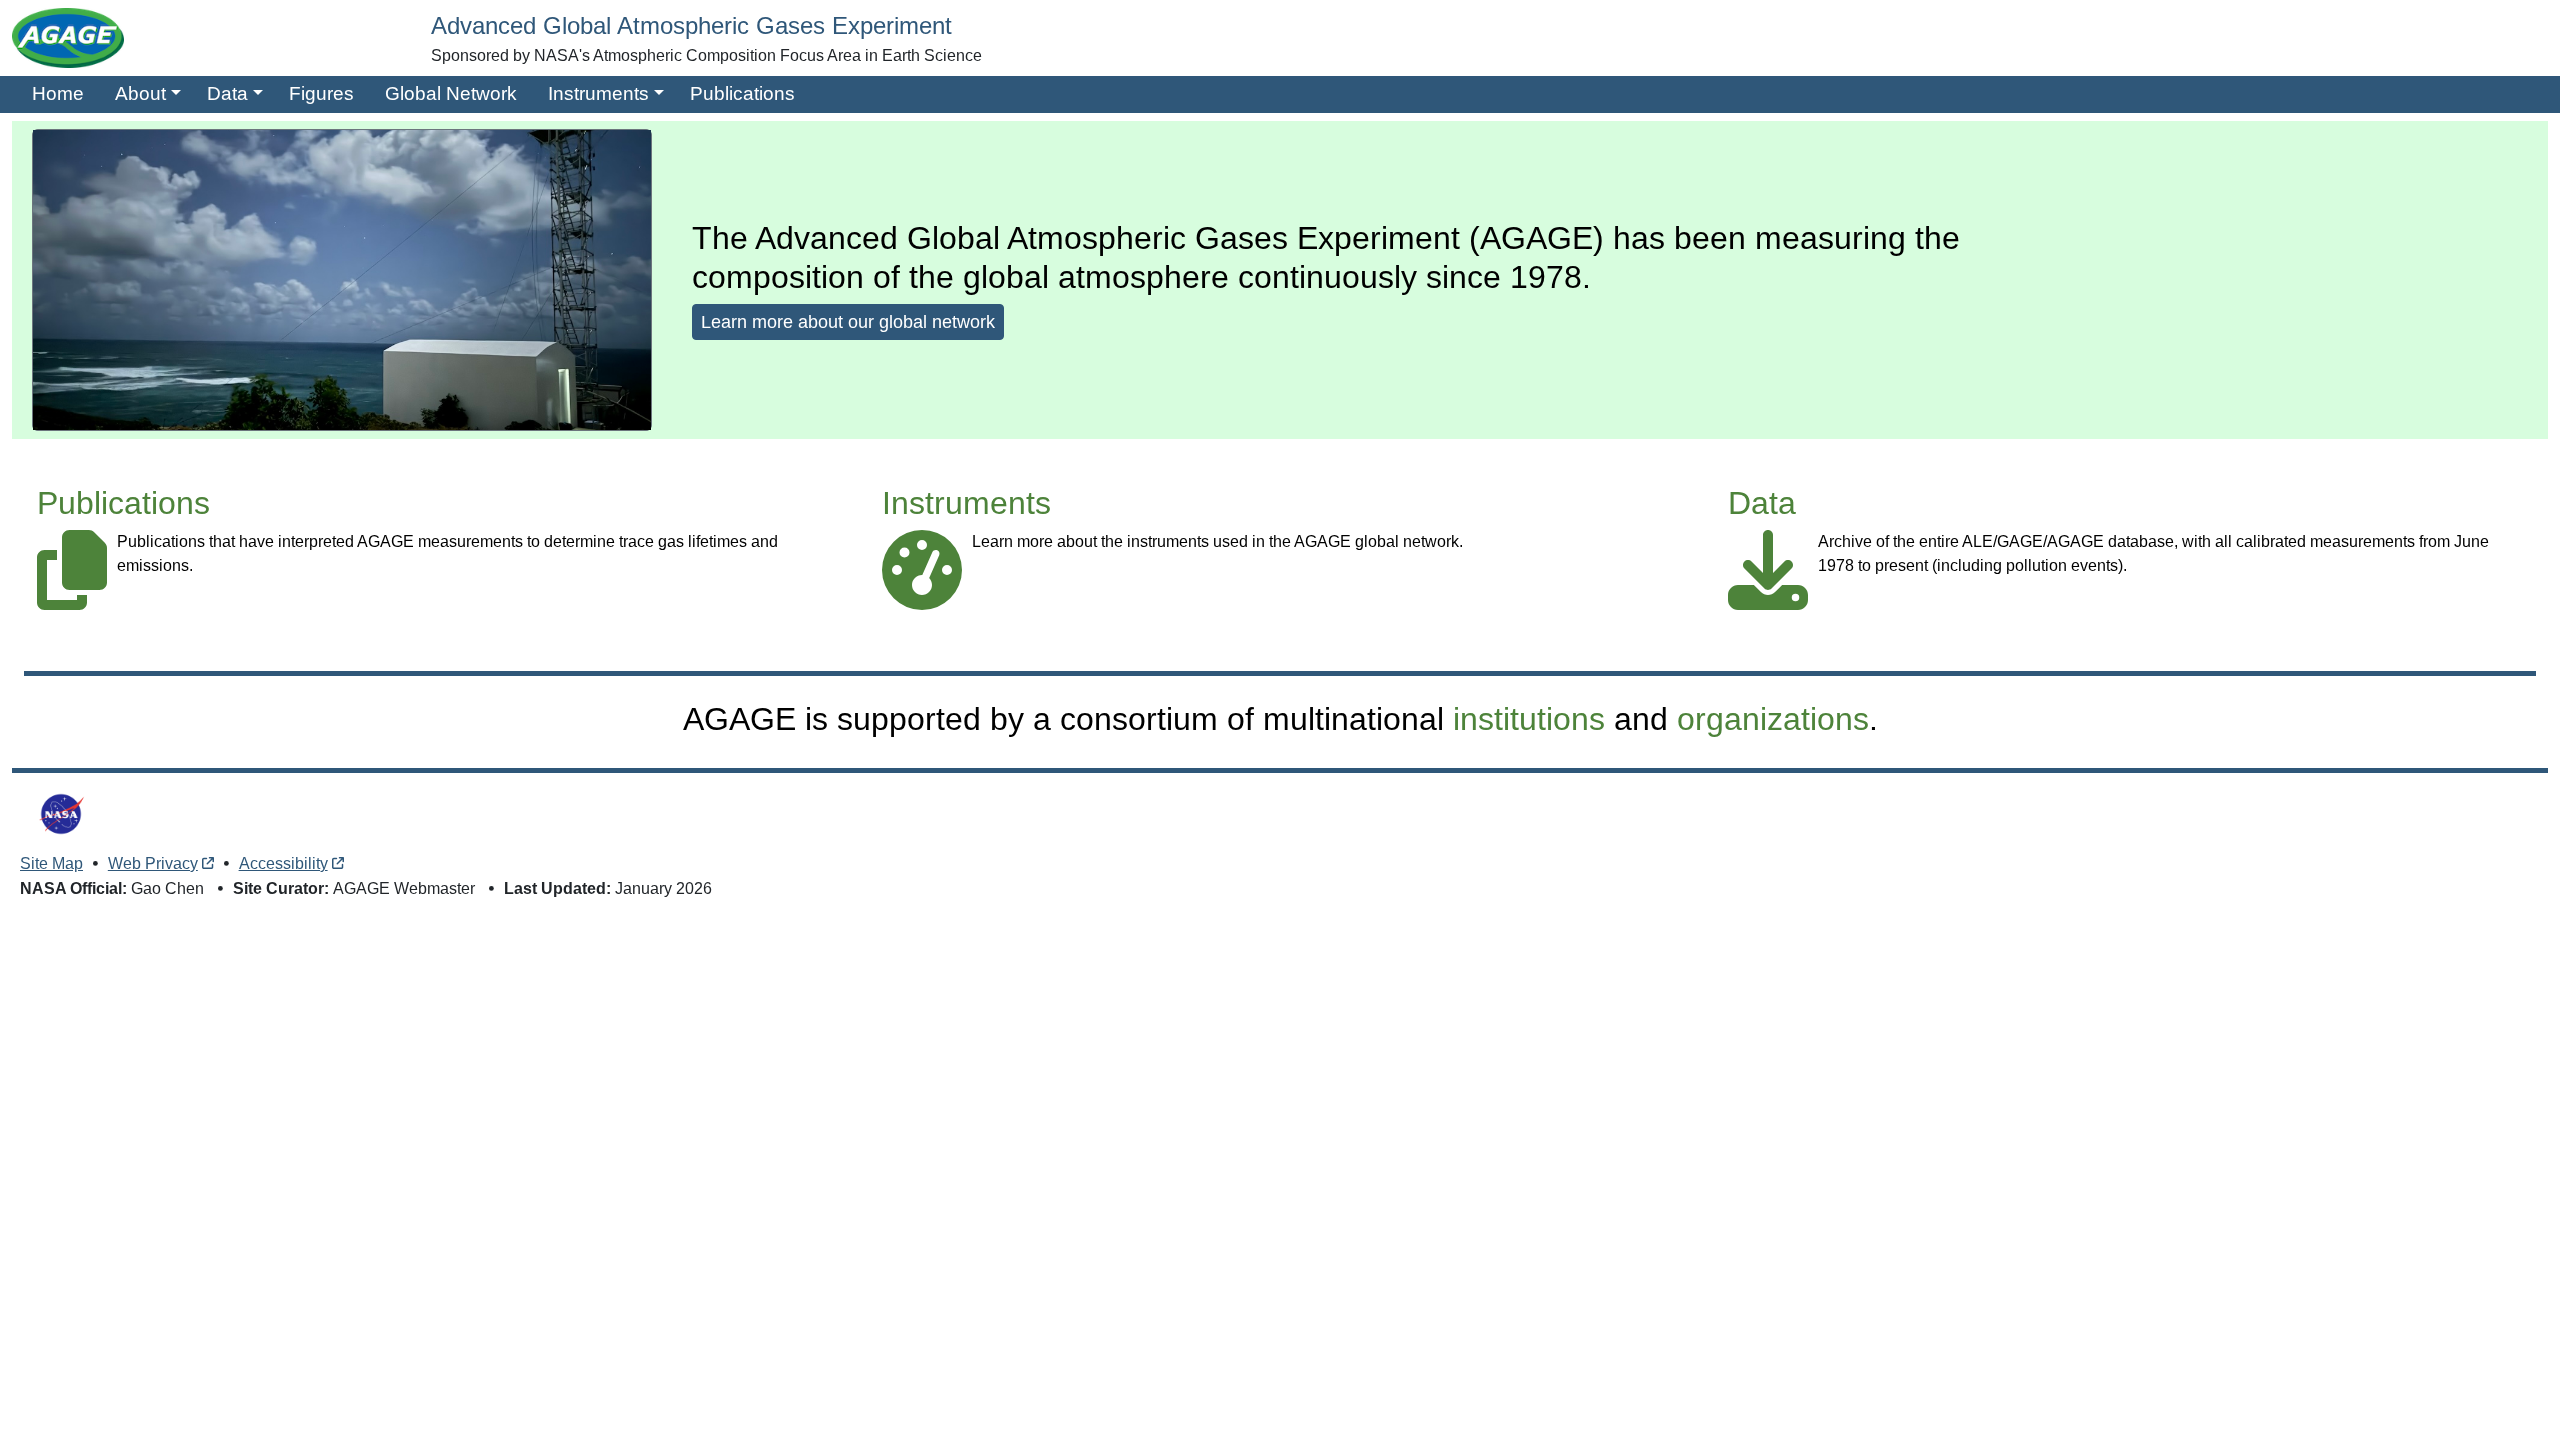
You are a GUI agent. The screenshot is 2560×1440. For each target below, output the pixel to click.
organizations (1773, 719)
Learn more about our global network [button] (848, 322)
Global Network (451, 93)
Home (58, 93)
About (140, 93)
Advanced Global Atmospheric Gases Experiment (691, 25)
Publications (742, 93)
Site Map (51, 863)
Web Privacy (153, 863)
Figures (321, 93)
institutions (1529, 719)
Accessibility (283, 863)
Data (227, 93)
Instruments (598, 93)
